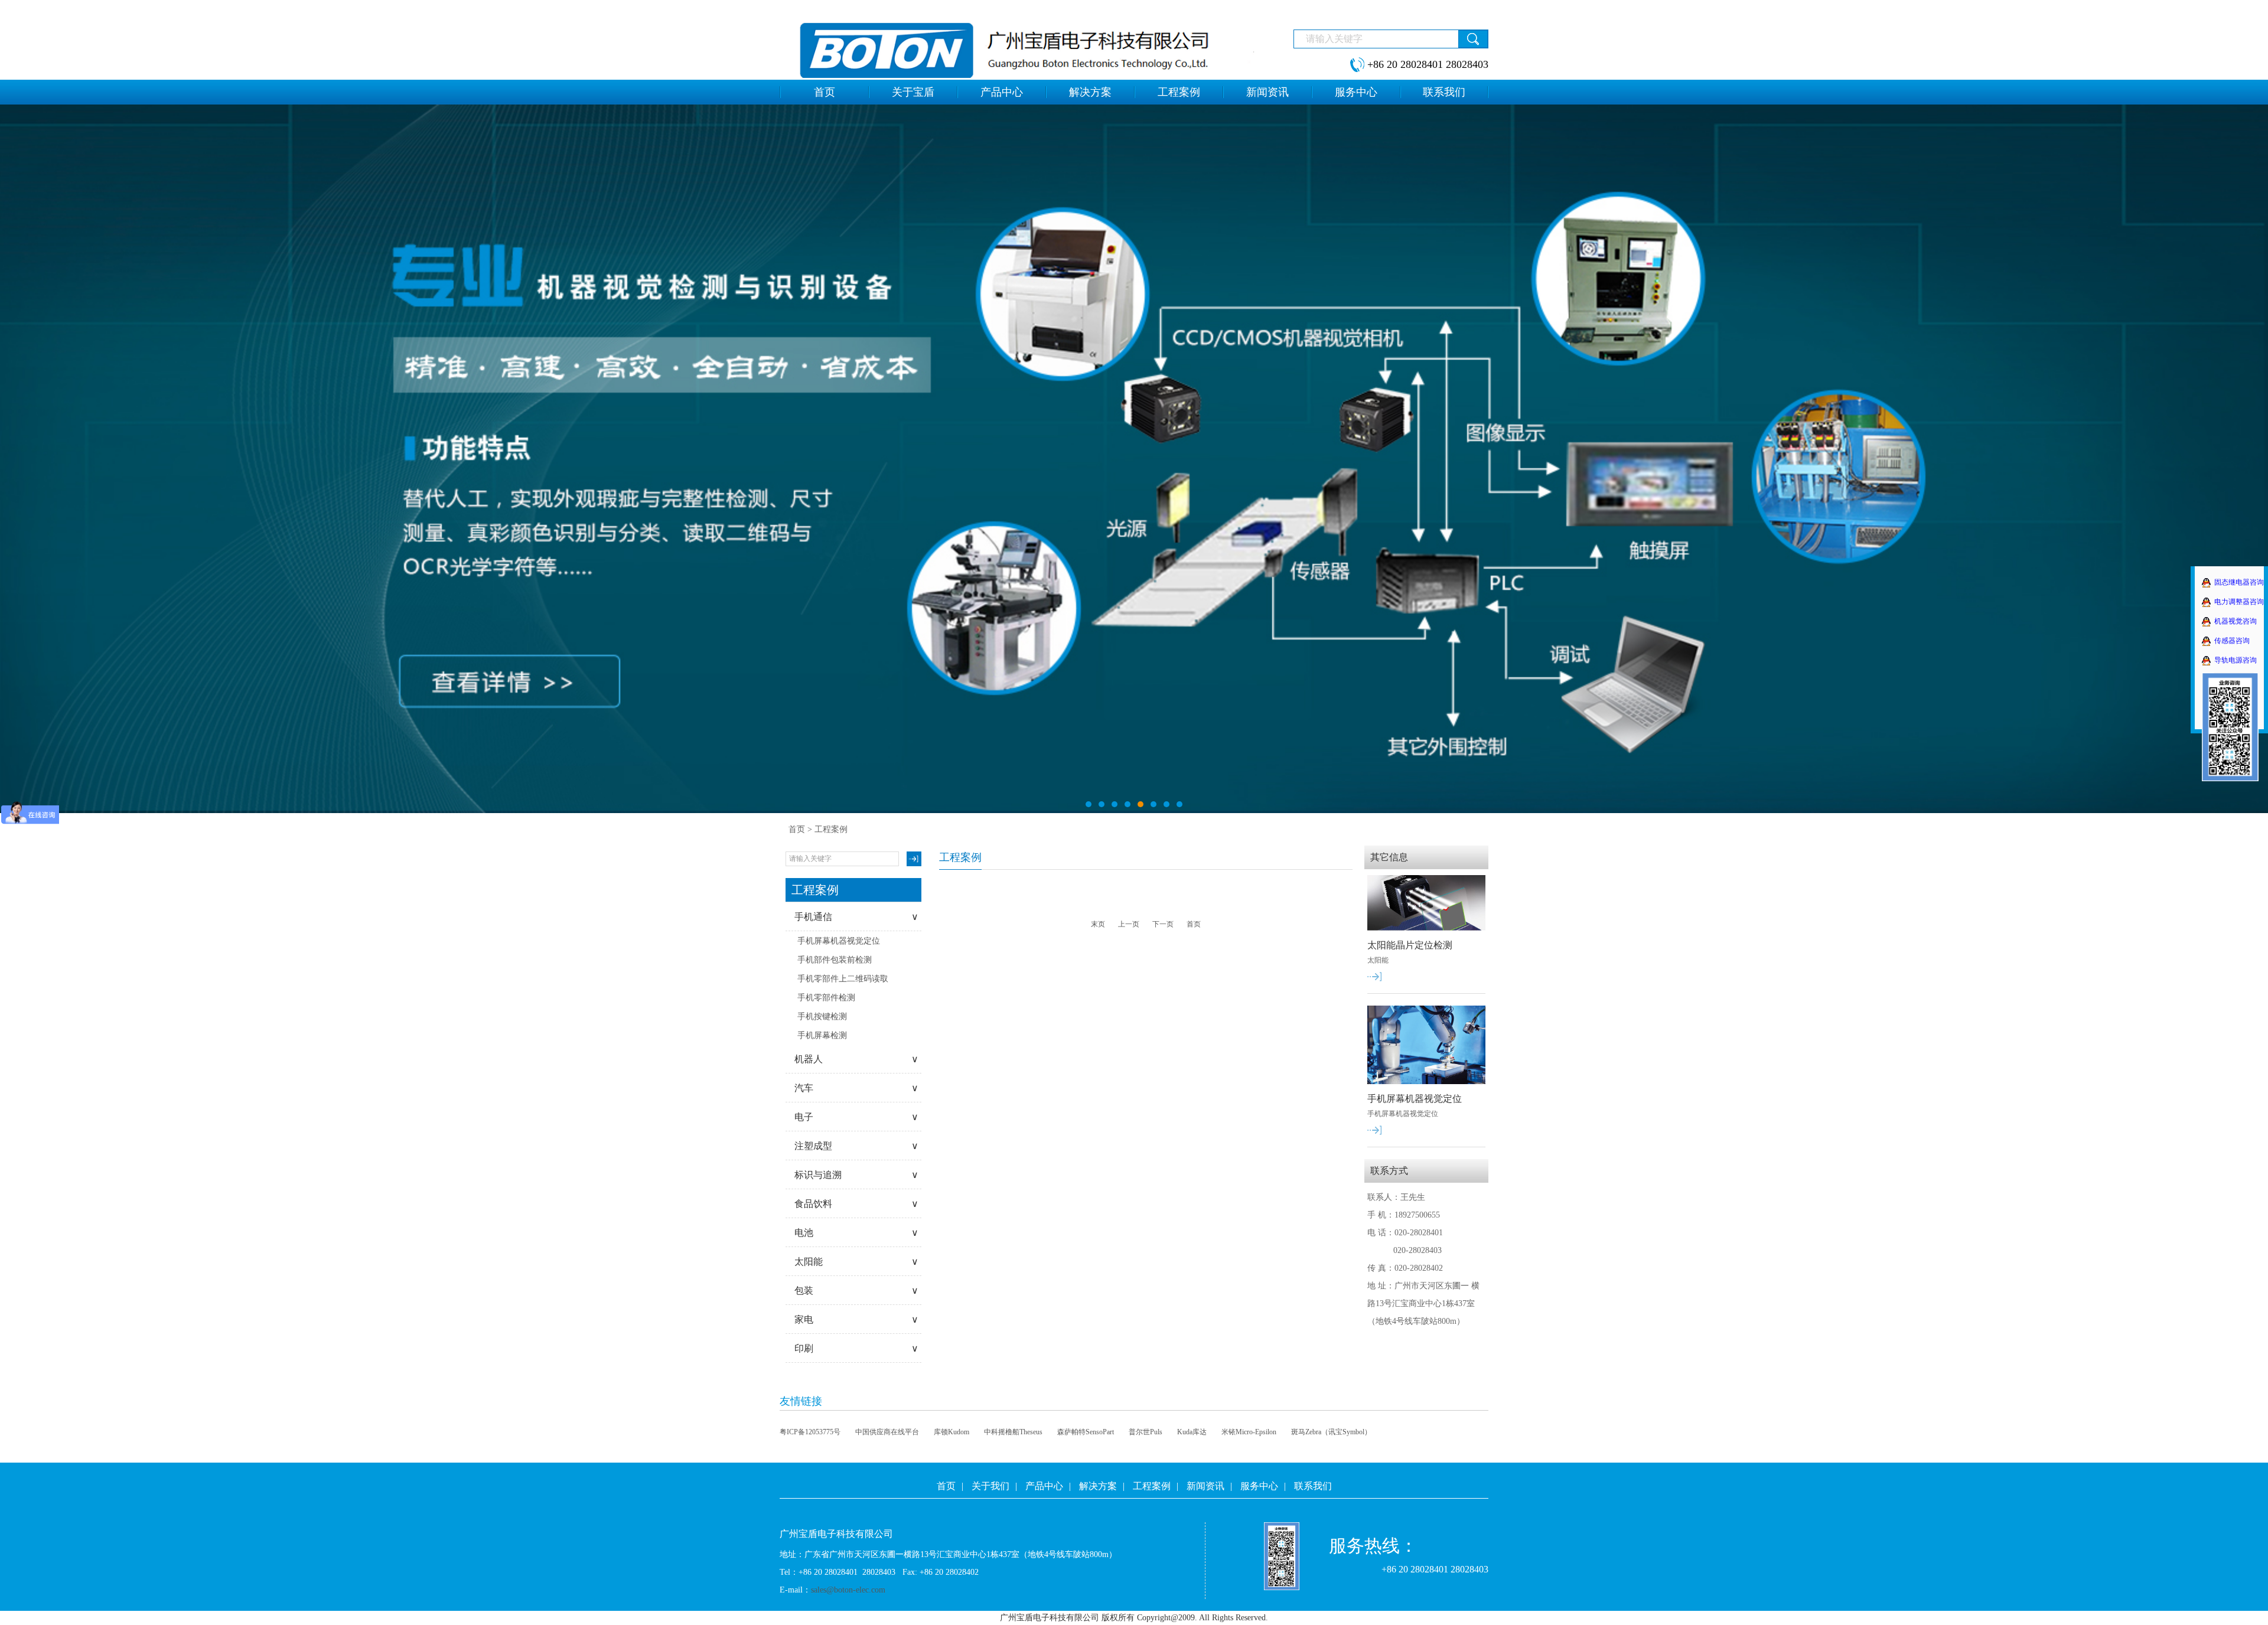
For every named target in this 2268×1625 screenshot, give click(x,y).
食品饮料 (856, 1204)
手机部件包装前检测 (835, 960)
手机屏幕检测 (822, 1035)
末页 (1098, 924)
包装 (856, 1290)
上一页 (1129, 924)
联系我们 (1313, 1486)
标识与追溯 (856, 1175)
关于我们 (990, 1486)
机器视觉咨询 (2236, 621)
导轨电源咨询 (2236, 660)
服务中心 (1259, 1486)
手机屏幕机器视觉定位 (839, 941)
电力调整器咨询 (2239, 602)
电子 (856, 1117)
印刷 (856, 1348)
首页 (797, 829)
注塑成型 (856, 1146)
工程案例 (1152, 1486)
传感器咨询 (2232, 641)
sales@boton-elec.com (848, 1590)
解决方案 (1098, 1486)
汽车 (856, 1088)
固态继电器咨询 (2239, 582)
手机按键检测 (822, 1017)
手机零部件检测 (826, 998)
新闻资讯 (1205, 1486)
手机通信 (856, 917)
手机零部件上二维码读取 (843, 979)
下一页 (1163, 924)
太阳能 (856, 1262)
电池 (856, 1233)
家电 (856, 1319)
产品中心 (1044, 1486)
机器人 (856, 1059)
